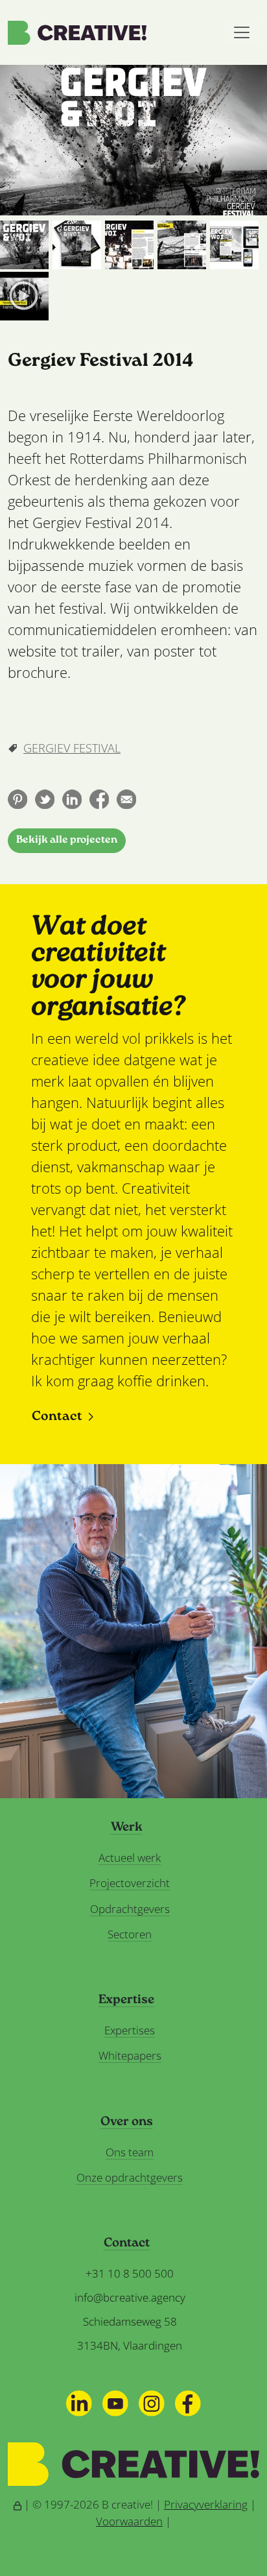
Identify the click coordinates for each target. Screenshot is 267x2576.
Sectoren (130, 1934)
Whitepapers (130, 2055)
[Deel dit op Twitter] (45, 799)
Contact (57, 1417)
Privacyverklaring (206, 2504)
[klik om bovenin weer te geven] (24, 245)
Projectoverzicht (130, 1883)
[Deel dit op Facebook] (99, 799)
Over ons (127, 2123)
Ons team (130, 2152)
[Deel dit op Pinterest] (17, 799)
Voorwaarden (129, 2521)
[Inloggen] (17, 2504)
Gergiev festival (72, 748)
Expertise (126, 2001)
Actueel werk (130, 1858)
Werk (127, 1828)
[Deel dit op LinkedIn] (72, 799)
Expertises (130, 2030)
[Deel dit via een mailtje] (126, 799)
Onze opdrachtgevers (130, 2177)
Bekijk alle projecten (67, 840)
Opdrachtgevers (130, 1909)
